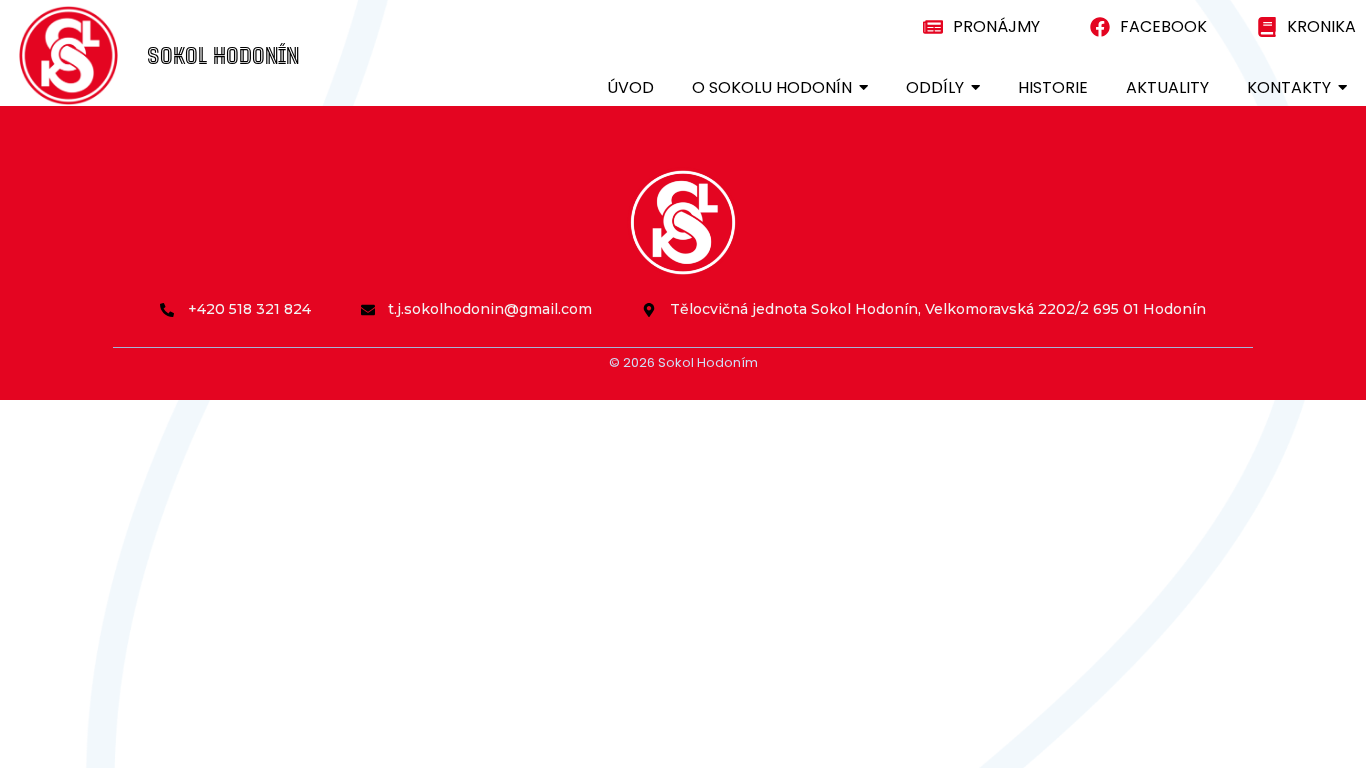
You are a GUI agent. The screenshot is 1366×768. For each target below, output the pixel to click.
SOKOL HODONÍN (223, 54)
